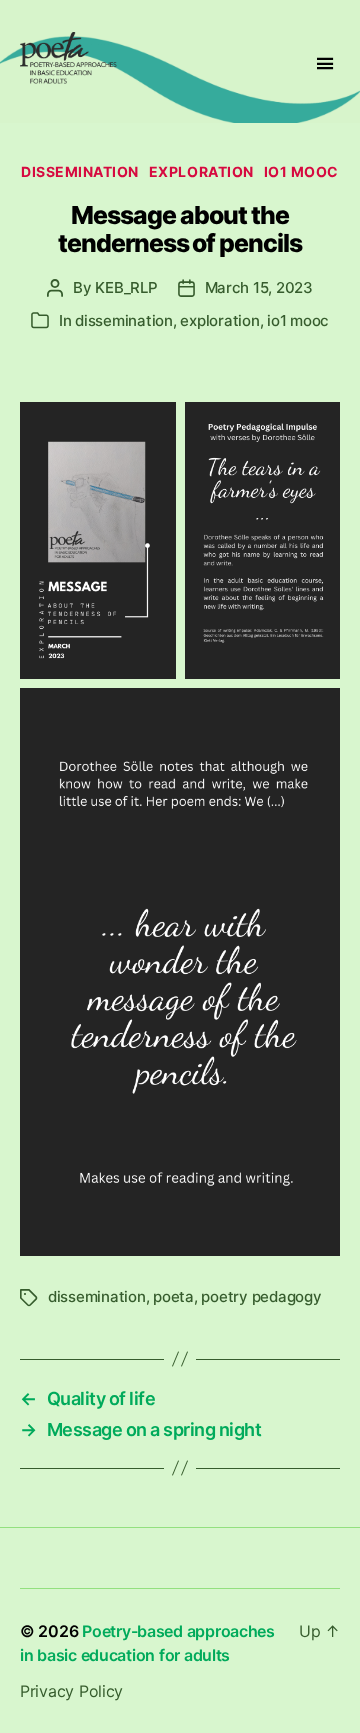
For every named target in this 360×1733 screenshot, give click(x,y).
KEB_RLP (126, 287)
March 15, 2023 (259, 287)
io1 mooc (301, 171)
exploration (201, 171)
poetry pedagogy (261, 1296)
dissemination (80, 171)
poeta (173, 1296)
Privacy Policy (71, 1691)
